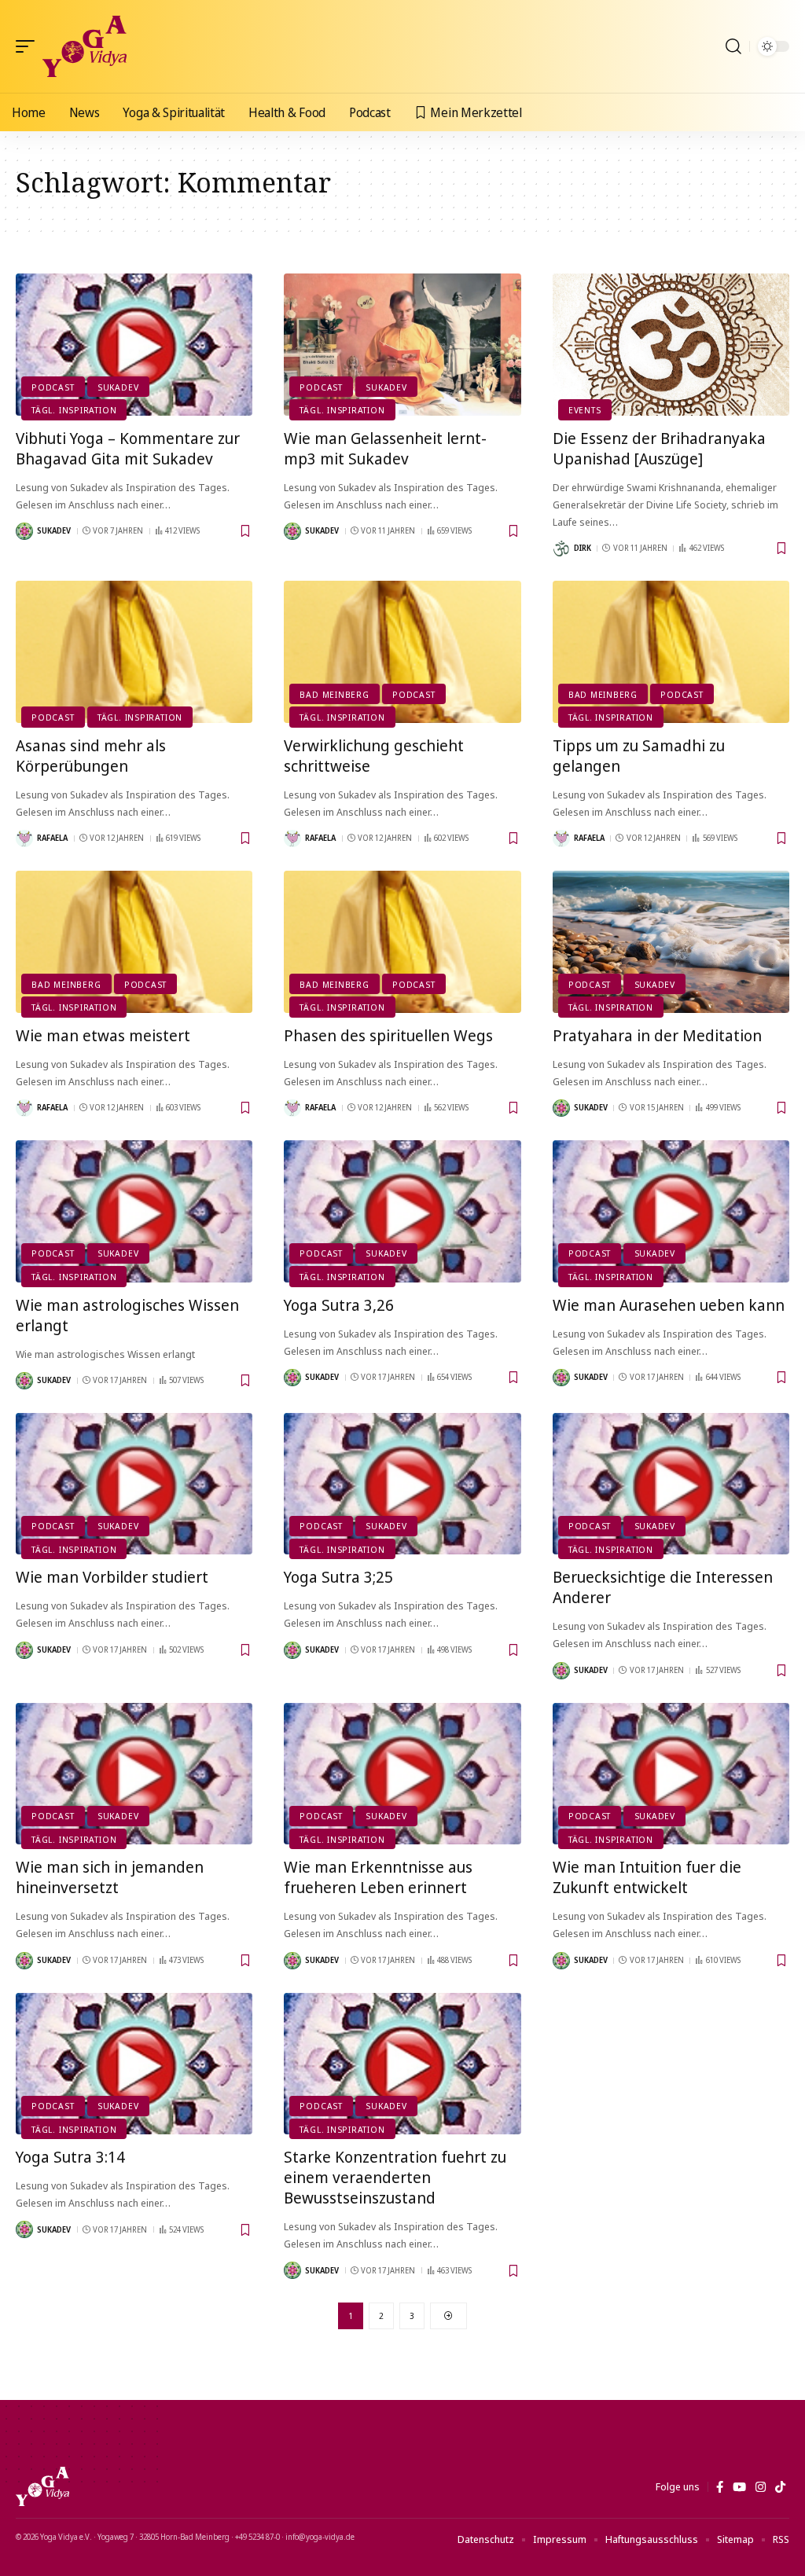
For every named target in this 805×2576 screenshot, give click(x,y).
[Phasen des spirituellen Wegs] (402, 942)
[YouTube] (739, 2487)
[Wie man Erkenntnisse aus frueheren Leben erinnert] (402, 1774)
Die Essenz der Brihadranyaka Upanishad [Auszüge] (659, 448)
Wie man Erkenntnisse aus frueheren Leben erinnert (378, 1877)
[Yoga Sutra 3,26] (402, 1211)
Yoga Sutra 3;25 (338, 1577)
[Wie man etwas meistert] (134, 942)
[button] (29, 46)
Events (585, 410)
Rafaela (52, 838)
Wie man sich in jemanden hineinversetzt (110, 1877)
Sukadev (118, 387)
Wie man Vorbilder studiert (112, 1577)
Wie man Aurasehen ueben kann (669, 1305)
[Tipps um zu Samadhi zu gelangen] (671, 652)
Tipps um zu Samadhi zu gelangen (639, 756)
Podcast (53, 387)
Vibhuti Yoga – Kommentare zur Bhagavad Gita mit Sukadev (128, 448)
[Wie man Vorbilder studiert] (134, 1484)
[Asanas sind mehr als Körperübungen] (134, 652)
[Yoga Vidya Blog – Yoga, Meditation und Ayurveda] (42, 2486)
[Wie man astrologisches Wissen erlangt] (134, 1211)
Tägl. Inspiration (74, 410)
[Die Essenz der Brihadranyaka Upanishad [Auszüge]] (671, 345)
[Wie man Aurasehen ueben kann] (671, 1211)
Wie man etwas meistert (103, 1035)
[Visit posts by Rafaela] (24, 838)
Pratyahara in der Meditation (657, 1035)
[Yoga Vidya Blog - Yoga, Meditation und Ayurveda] (85, 46)
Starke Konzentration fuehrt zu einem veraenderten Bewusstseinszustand (395, 2177)
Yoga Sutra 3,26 (339, 1305)
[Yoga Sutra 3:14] (134, 2064)
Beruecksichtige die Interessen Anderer (663, 1587)
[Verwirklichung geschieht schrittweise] (402, 652)
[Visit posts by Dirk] (561, 549)
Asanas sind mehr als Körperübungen (91, 756)
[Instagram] (761, 2487)
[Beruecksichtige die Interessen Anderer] (671, 1484)
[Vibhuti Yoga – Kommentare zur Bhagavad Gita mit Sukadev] (134, 345)
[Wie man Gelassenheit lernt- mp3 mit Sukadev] (402, 345)
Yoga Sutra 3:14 (70, 2157)
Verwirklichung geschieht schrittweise (374, 756)
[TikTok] (780, 2487)
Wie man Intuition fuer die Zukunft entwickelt (647, 1877)
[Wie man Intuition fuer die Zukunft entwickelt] (671, 1774)
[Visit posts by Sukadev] (24, 531)
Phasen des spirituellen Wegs (388, 1035)
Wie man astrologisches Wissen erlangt (127, 1315)
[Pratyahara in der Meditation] (671, 942)
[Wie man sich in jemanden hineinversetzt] (134, 1774)
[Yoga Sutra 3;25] (402, 1484)
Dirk (583, 548)
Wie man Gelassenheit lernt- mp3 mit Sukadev (385, 448)
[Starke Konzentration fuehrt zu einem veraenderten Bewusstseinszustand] (402, 2064)
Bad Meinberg (334, 694)
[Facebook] (720, 2487)
